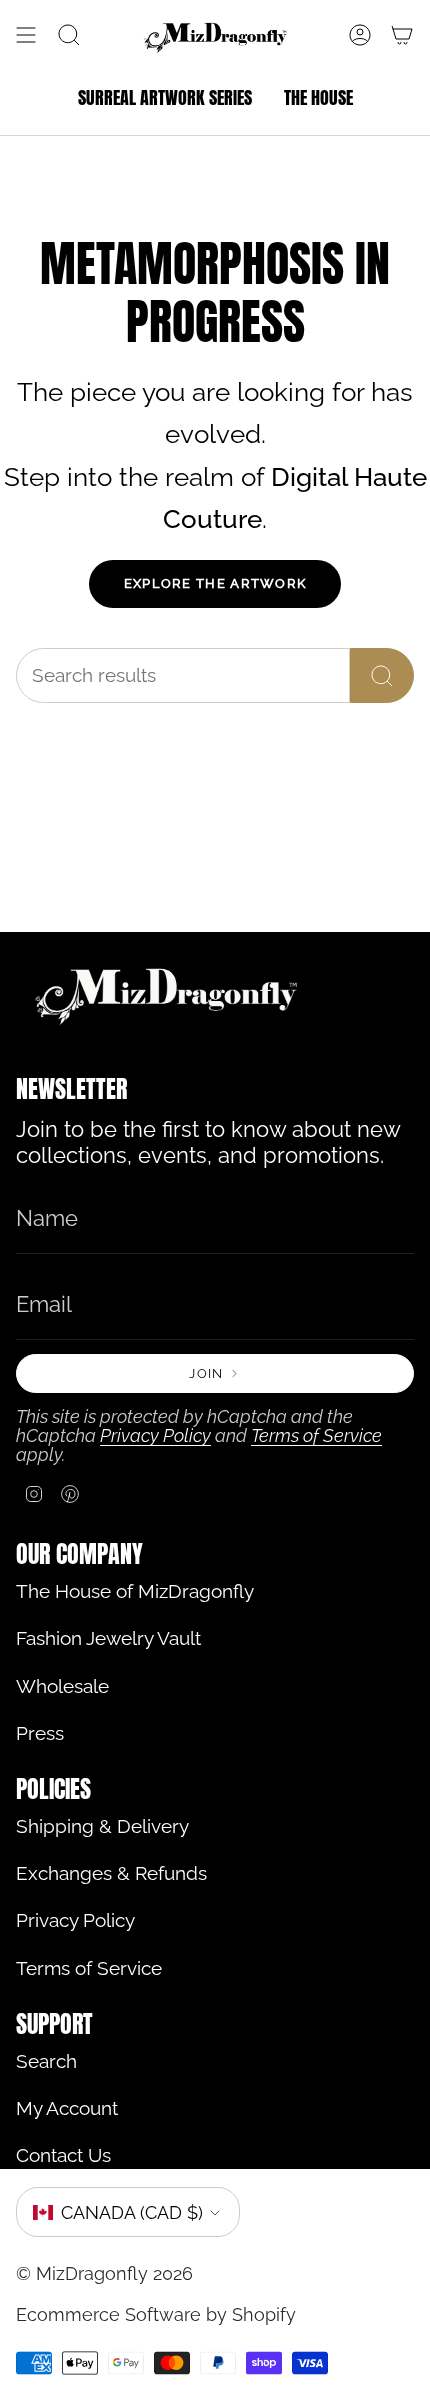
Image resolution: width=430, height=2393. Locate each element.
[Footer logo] (166, 995)
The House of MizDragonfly (135, 1591)
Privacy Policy (155, 1435)
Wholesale (62, 1686)
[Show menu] (26, 36)
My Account (67, 2108)
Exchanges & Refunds (111, 1873)
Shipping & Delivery (102, 1826)
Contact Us (63, 2155)
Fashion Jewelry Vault (108, 1638)
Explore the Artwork (215, 583)
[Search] (382, 675)
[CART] (402, 36)
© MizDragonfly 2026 (104, 2273)
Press (40, 1733)
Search (46, 2061)
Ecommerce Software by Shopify (156, 2314)
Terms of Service (316, 1435)
